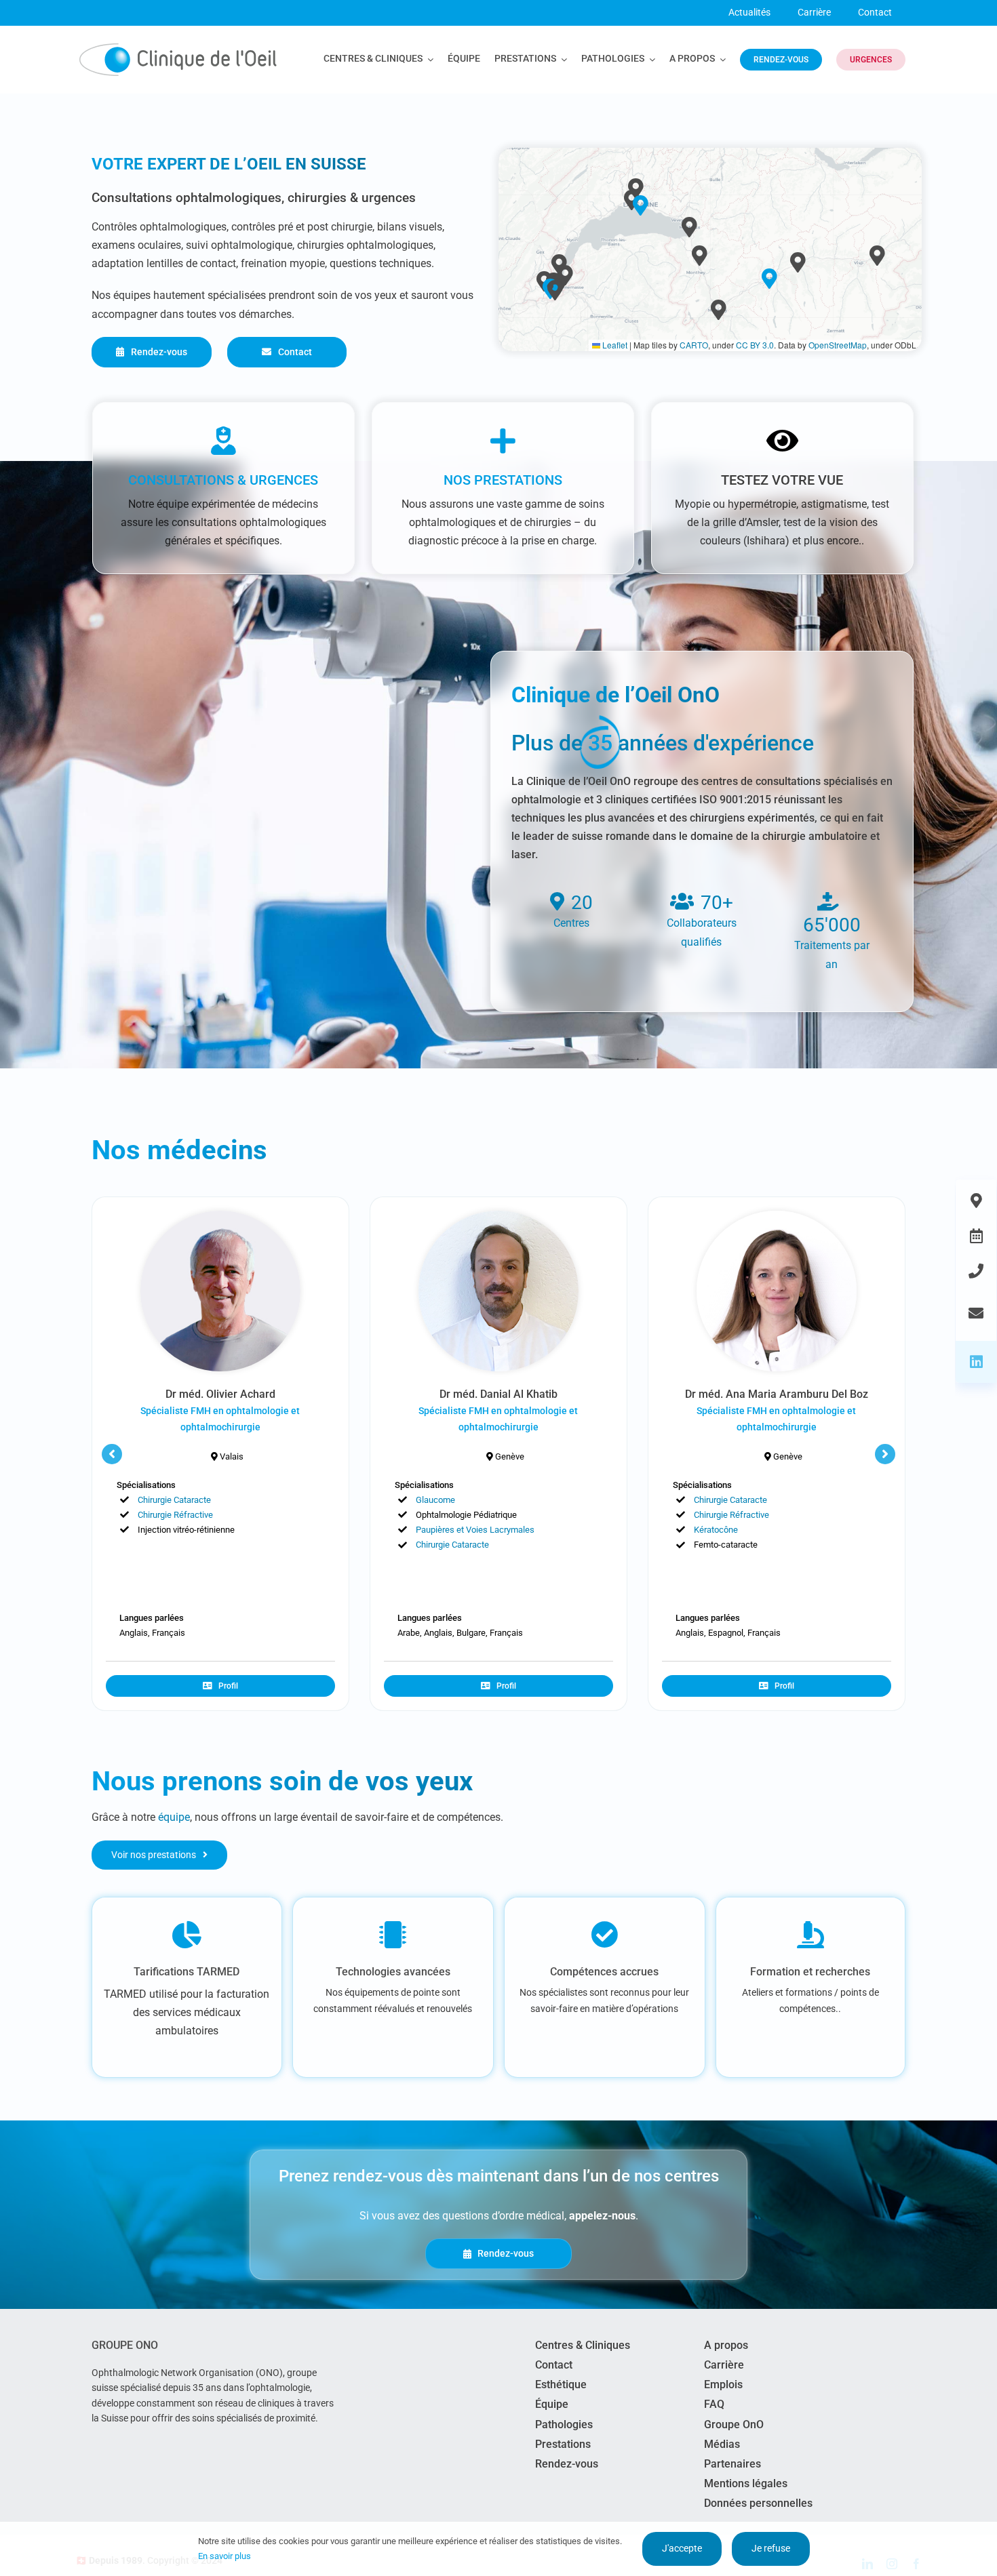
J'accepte (682, 2548)
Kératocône (716, 1530)
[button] (641, 205)
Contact (875, 12)
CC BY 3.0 (755, 345)
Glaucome (435, 1500)
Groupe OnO (125, 2345)
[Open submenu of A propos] (720, 60)
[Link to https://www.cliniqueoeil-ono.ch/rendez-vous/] (976, 1236)
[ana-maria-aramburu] (777, 1216)
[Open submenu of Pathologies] (650, 60)
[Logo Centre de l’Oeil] (178, 48)
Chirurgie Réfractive (175, 1515)
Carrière (814, 12)
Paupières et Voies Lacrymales (475, 1530)
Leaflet (614, 345)
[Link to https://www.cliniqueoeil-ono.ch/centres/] (976, 1201)
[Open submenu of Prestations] (562, 60)
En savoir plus (224, 2556)
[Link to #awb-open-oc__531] (976, 1271)
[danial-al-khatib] (499, 1216)
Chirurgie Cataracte (174, 1500)
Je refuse (771, 2548)
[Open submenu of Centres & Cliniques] (428, 60)
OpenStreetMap (838, 345)
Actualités (749, 12)
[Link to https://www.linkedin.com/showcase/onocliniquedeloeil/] (976, 1362)
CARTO (694, 345)
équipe (174, 1817)
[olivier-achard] (221, 1216)
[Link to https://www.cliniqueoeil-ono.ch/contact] (976, 1313)
